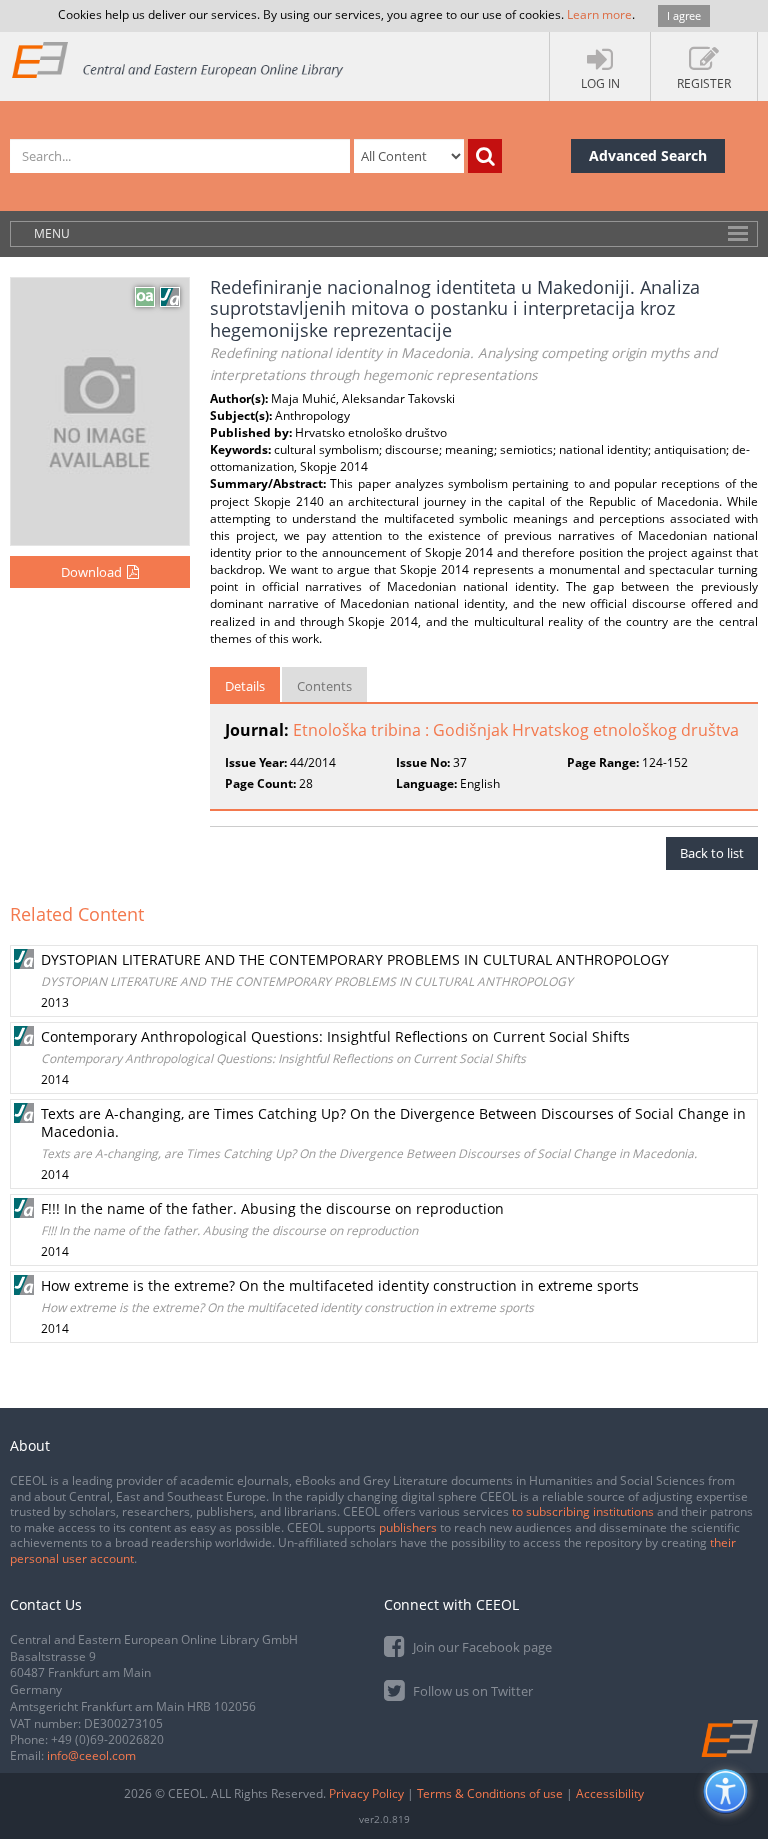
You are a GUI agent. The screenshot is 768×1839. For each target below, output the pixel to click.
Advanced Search (648, 155)
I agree (684, 15)
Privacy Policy (366, 1793)
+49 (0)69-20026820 (107, 1739)
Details (245, 686)
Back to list (712, 853)
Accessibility (610, 1793)
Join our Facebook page (481, 1647)
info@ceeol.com (91, 1755)
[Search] (485, 156)
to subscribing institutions (583, 1511)
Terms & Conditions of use (490, 1793)
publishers (408, 1527)
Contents (324, 686)
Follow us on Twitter (471, 1691)
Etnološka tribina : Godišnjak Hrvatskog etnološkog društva (516, 730)
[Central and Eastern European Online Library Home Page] (178, 59)
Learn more (599, 14)
